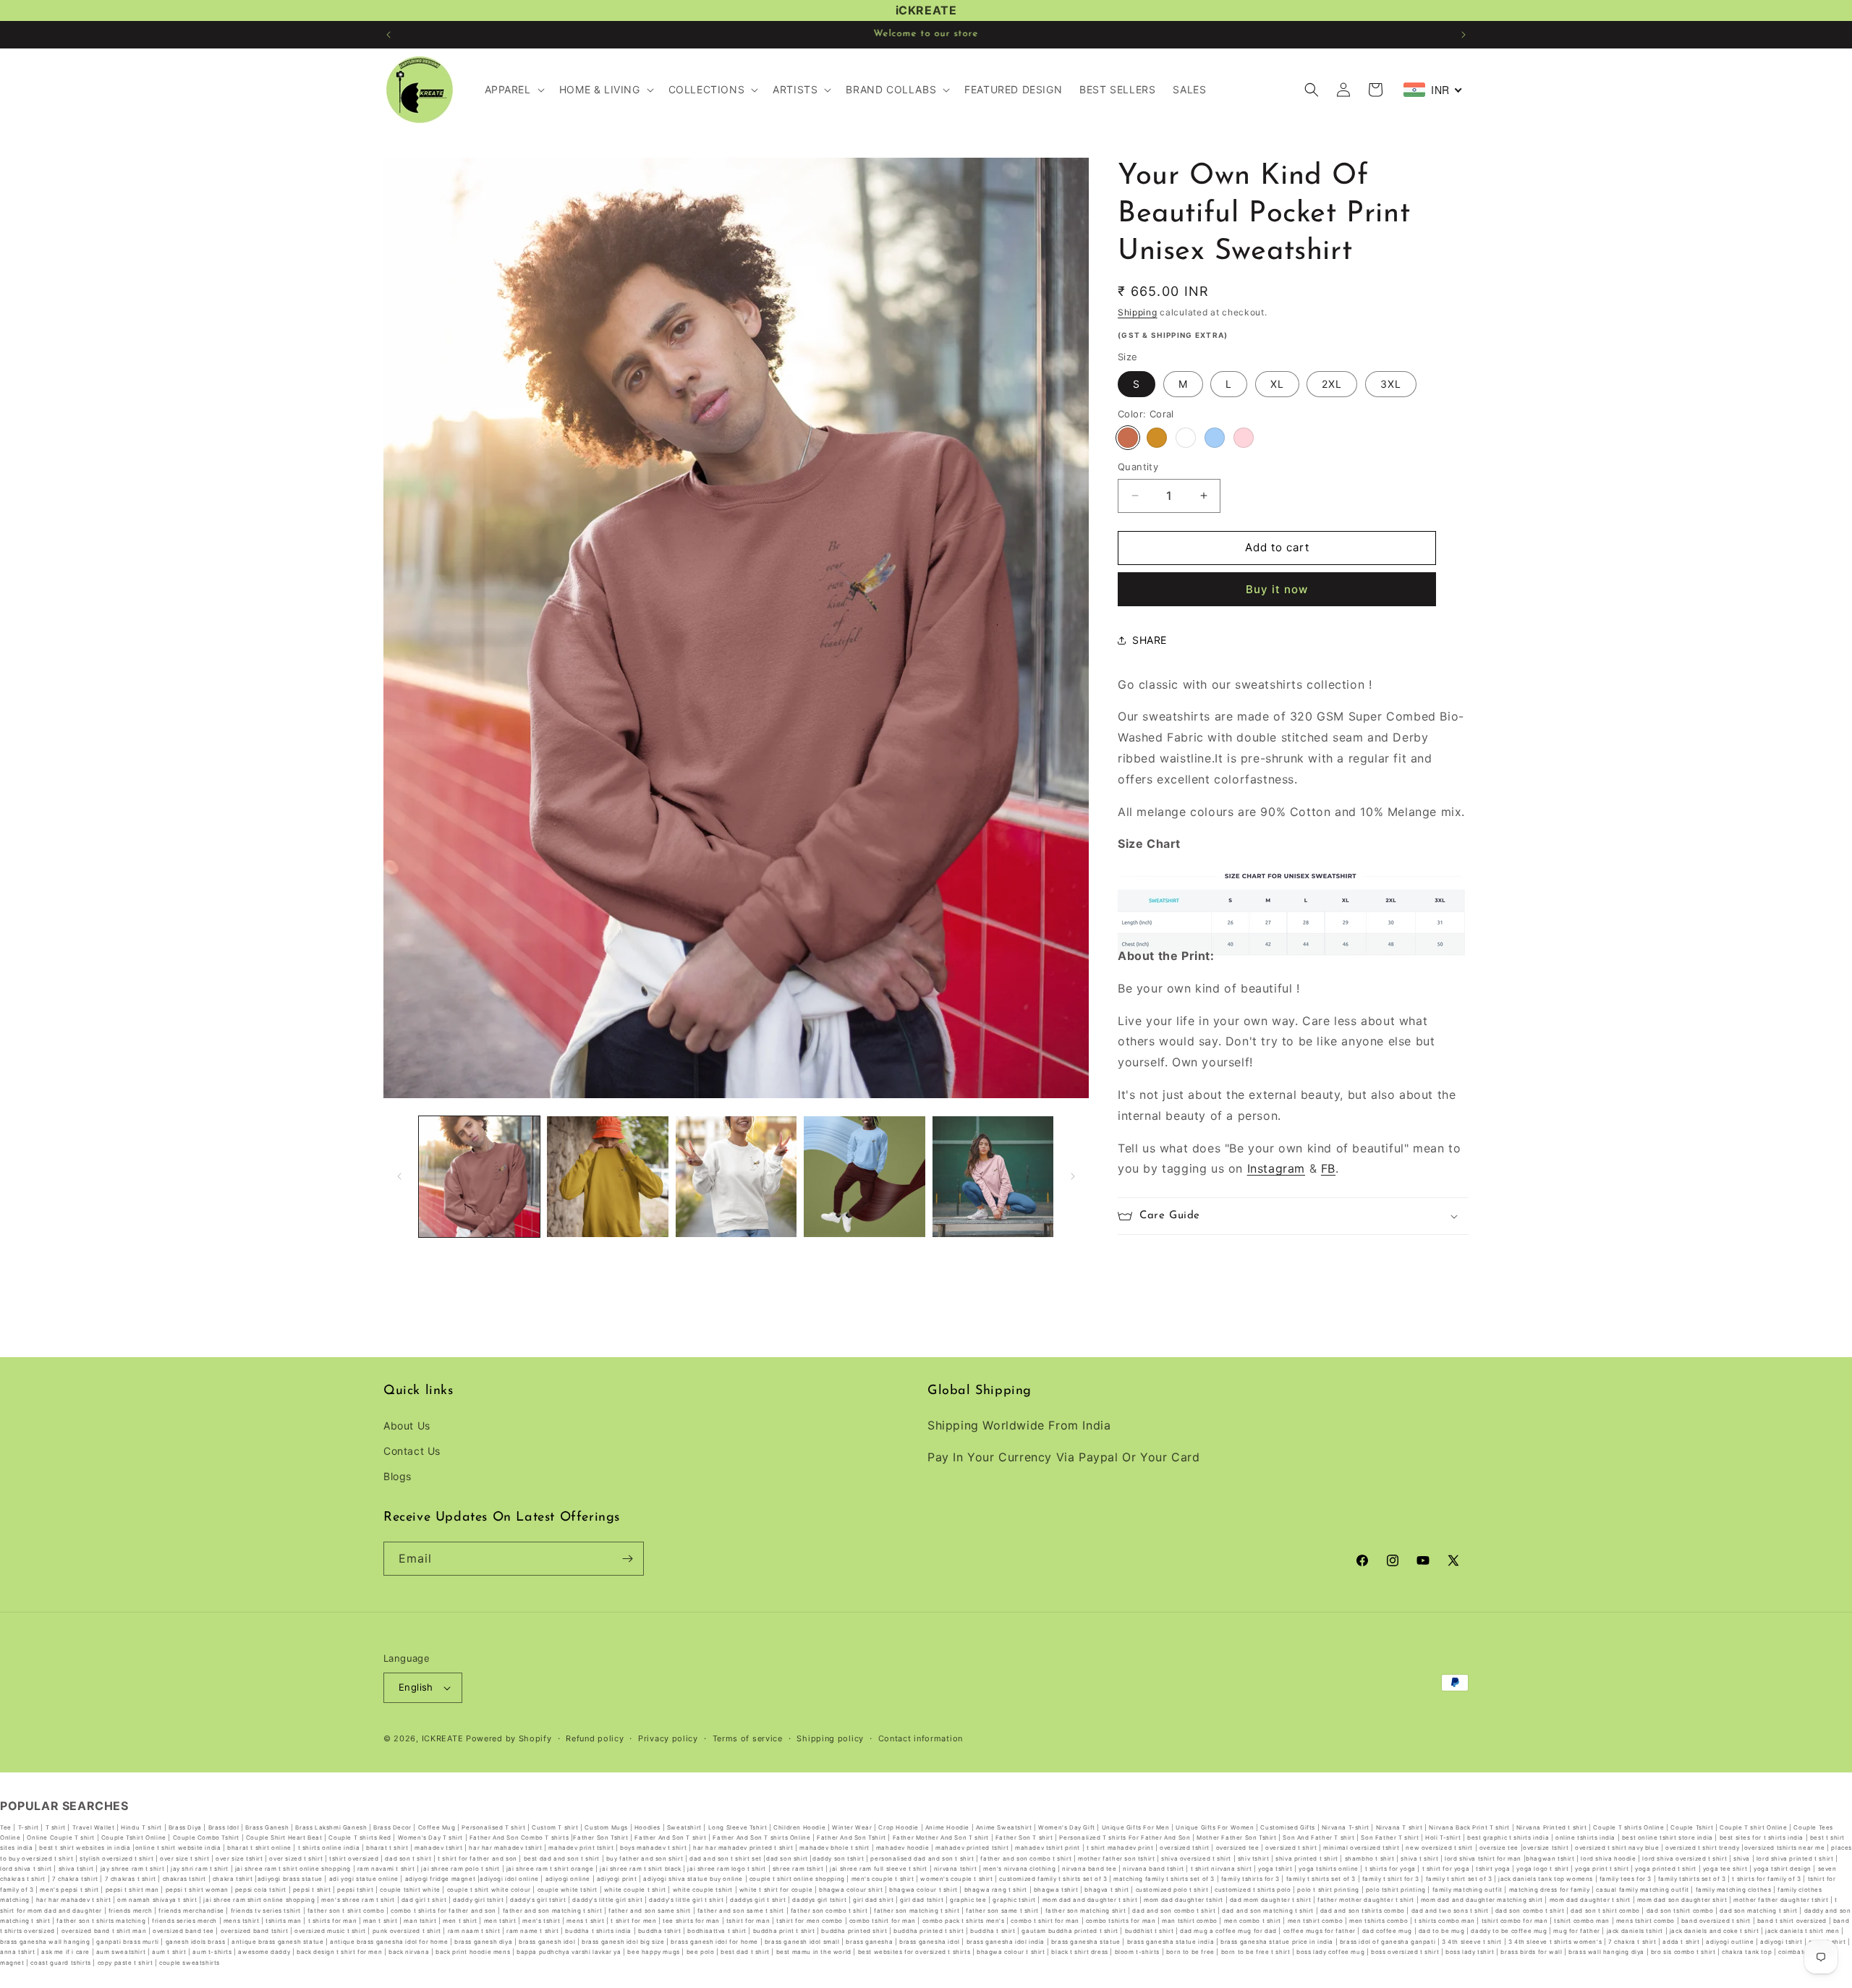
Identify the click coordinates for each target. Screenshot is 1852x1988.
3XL (1391, 384)
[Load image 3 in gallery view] (736, 1177)
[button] (513, 90)
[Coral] (1128, 438)
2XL (1332, 384)
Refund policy (595, 1738)
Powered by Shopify (509, 1738)
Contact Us (412, 1450)
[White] (1186, 438)
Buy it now (1277, 589)
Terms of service (748, 1738)
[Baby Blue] (1215, 438)
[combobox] (1433, 90)
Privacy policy (668, 1738)
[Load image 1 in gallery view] (479, 1177)
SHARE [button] (1150, 640)
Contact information (921, 1738)
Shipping (1138, 312)
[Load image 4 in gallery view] (864, 1177)
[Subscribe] (627, 1559)
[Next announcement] (1464, 35)
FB (1328, 1168)
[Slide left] (399, 1176)
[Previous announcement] (388, 35)
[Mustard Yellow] (1157, 438)
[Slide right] (1073, 1176)
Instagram (1276, 1168)
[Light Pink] (1244, 438)
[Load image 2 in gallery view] (607, 1177)
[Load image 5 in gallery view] (993, 1177)
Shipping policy (830, 1738)
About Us (407, 1425)
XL (1277, 384)
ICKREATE (443, 1738)
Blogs (398, 1475)
